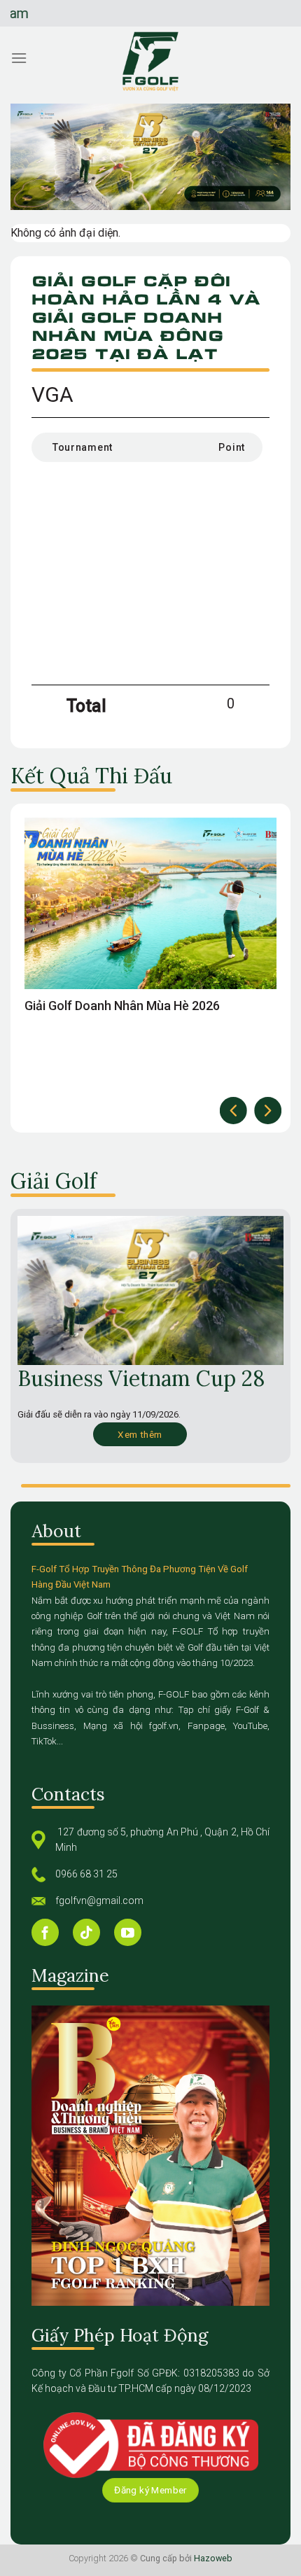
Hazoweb (213, 2558)
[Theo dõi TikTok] (86, 1932)
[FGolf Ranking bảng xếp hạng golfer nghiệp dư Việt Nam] (150, 62)
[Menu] (19, 58)
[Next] (268, 1111)
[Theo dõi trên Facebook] (45, 1932)
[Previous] (233, 1111)
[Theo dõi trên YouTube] (128, 1932)
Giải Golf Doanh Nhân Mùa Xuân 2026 (129, 1006)
